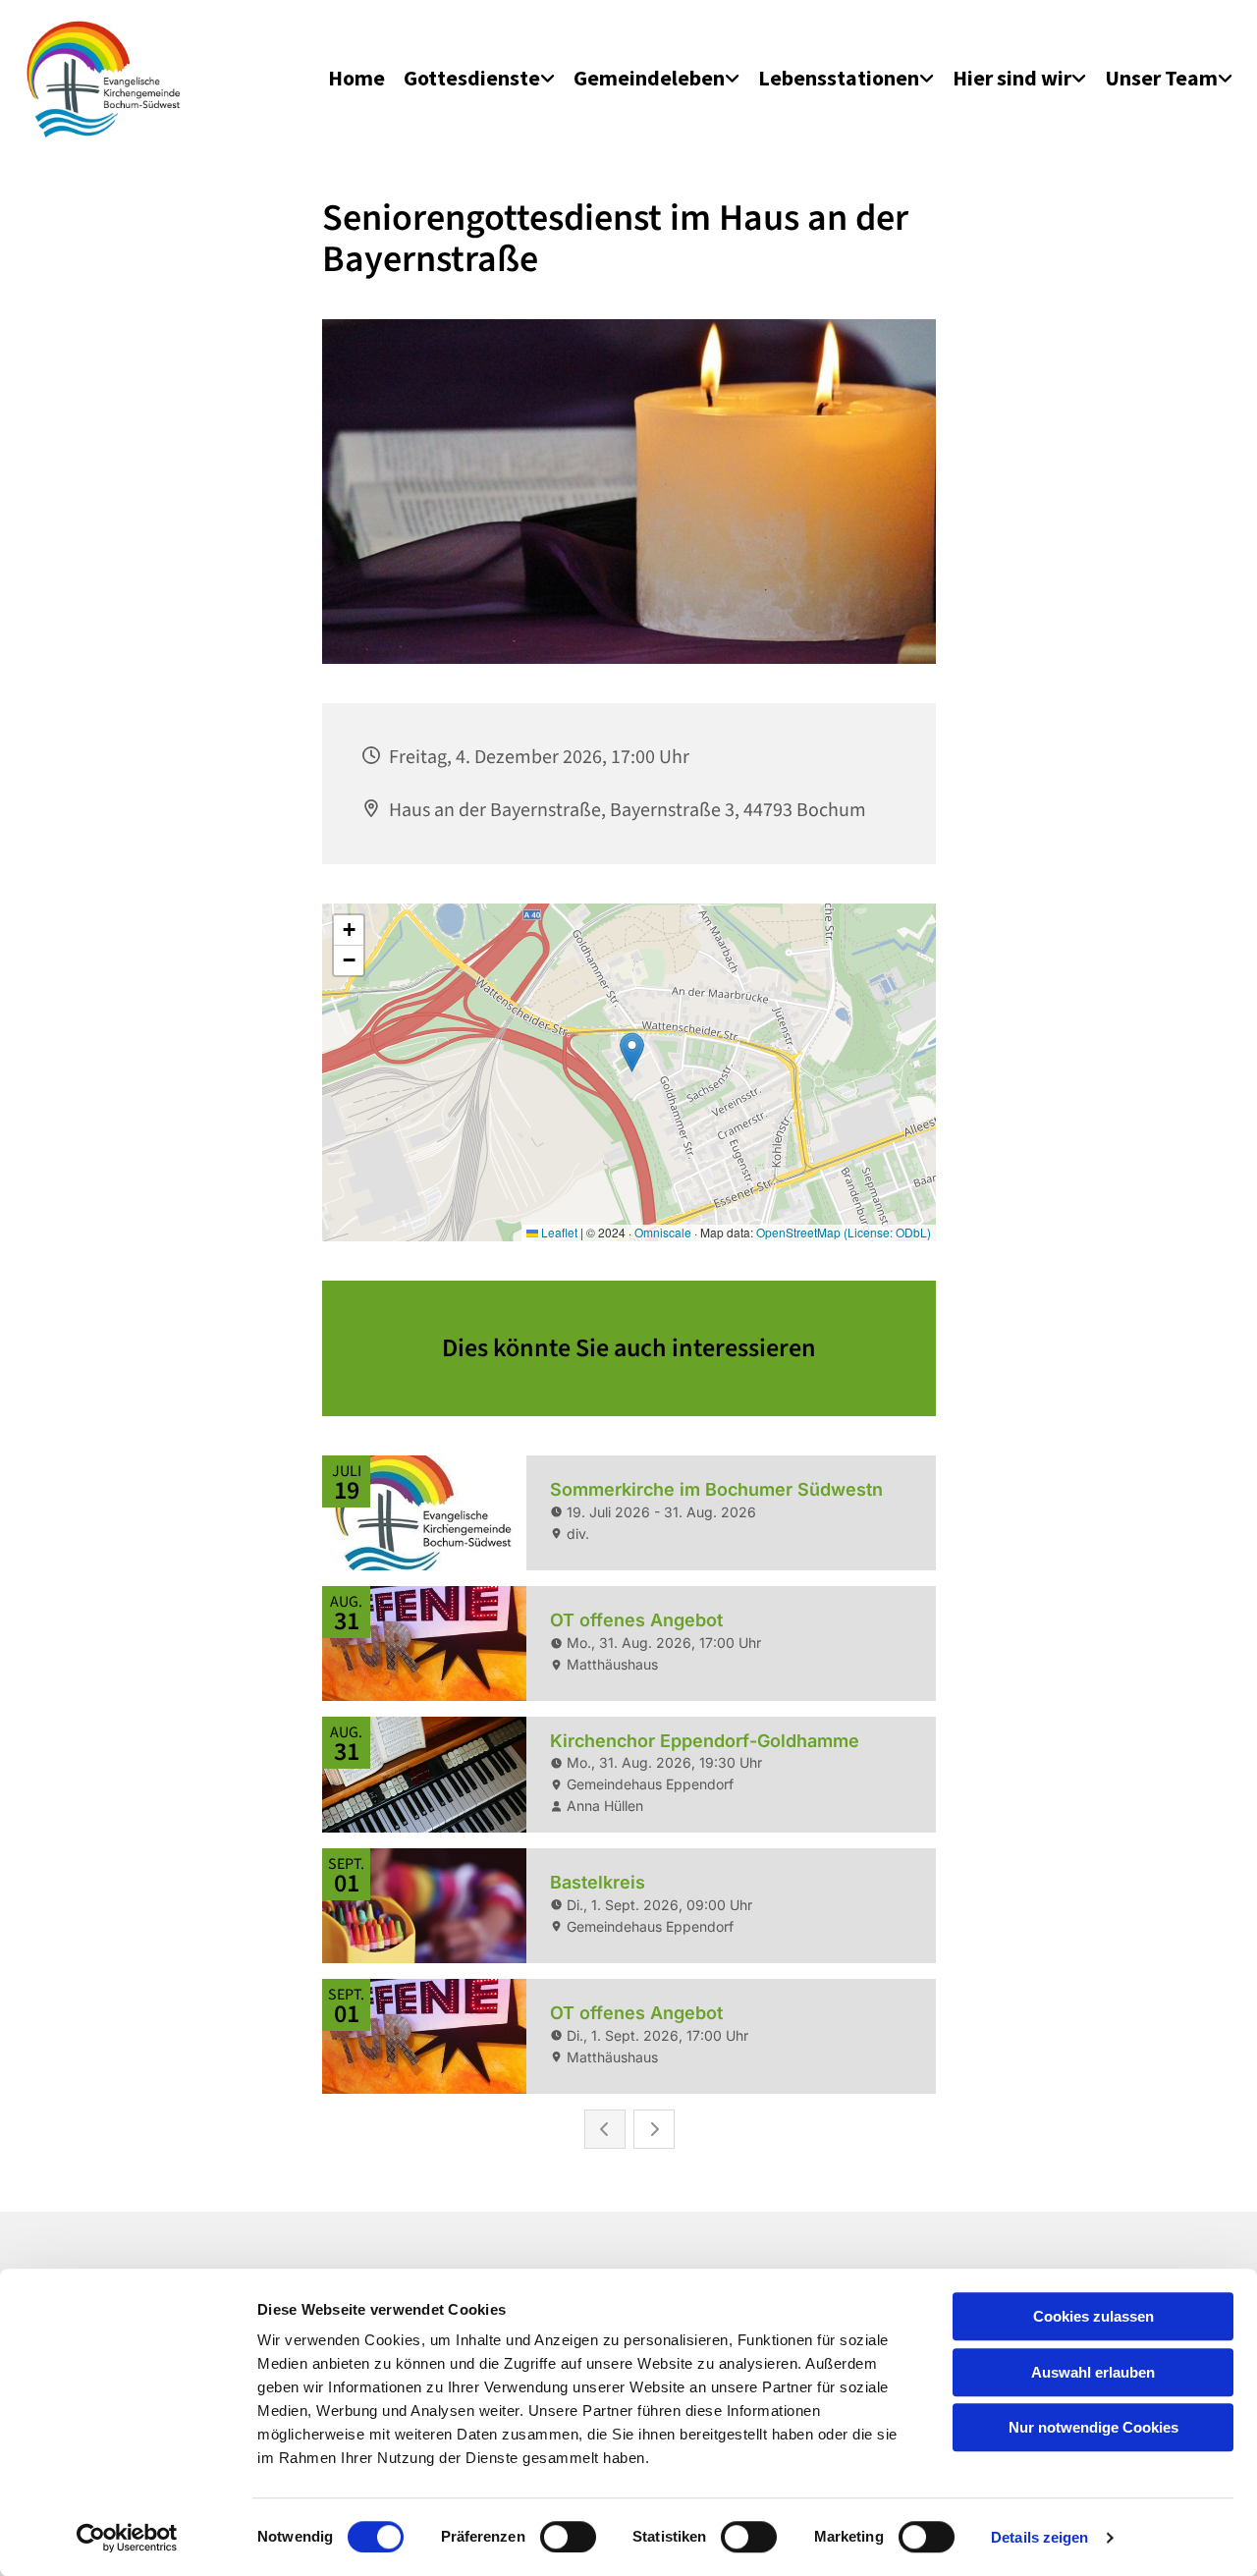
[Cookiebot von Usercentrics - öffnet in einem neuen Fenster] (127, 2538)
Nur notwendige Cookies (1093, 2427)
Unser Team (1161, 78)
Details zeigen (1039, 2537)
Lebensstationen (839, 78)
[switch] (568, 2537)
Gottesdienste (472, 78)
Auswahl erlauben (1093, 2372)
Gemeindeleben (649, 78)
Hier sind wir (1012, 78)
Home (356, 78)
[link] (479, 79)
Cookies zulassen (1093, 2316)
